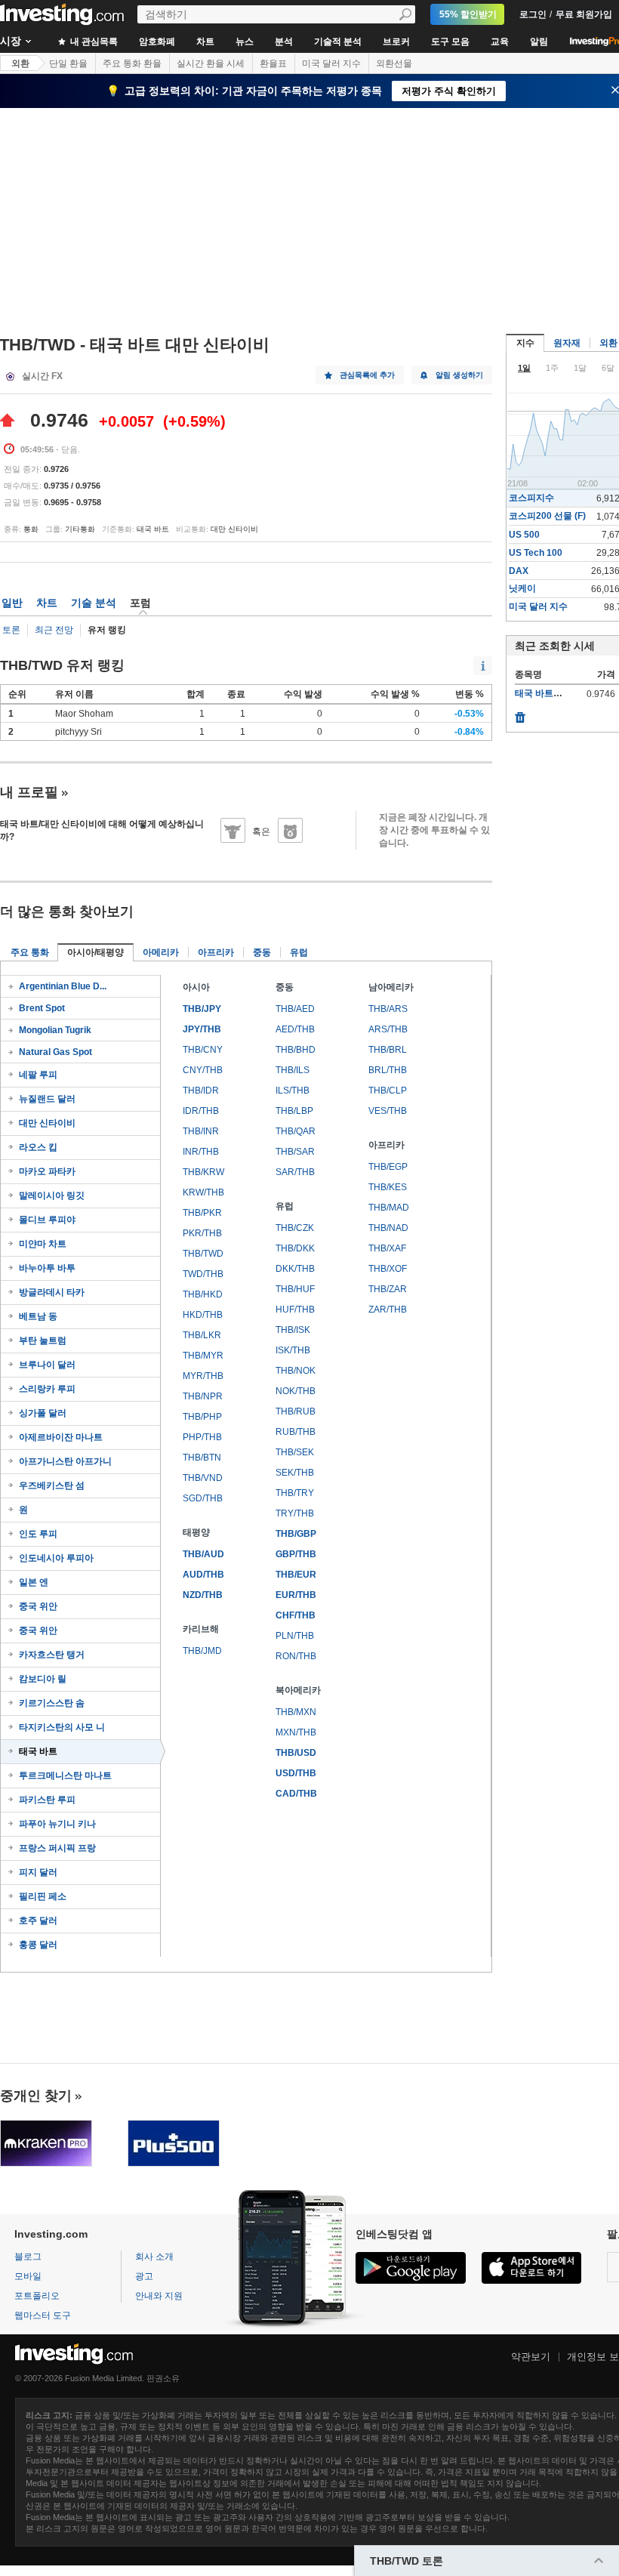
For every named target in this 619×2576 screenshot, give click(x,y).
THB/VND (203, 1478)
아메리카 (161, 952)
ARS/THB (388, 1029)
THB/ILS (293, 1070)
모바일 (28, 2276)
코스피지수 (531, 498)
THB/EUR (296, 1575)
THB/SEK (295, 1452)
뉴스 (245, 42)
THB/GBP (296, 1534)
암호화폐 (157, 42)
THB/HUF (295, 1289)
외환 (20, 63)
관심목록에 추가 (367, 375)
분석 (284, 42)
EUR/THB (296, 1595)
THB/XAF (387, 1248)
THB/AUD (203, 1554)
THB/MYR (203, 1356)
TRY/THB (295, 1513)
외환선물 (394, 63)
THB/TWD (203, 1254)
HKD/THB (203, 1315)
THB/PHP (202, 1417)
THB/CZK (295, 1228)
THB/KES (388, 1187)
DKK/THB (295, 1269)
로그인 (533, 14)
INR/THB (201, 1152)
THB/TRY (295, 1493)
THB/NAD (388, 1228)
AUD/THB (203, 1575)
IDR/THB (201, 1111)
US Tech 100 (536, 553)
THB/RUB (296, 1411)
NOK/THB (296, 1391)
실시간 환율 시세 (211, 63)
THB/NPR (203, 1396)
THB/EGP (388, 1167)
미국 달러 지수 (331, 63)
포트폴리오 (37, 2296)
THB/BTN (202, 1458)
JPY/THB (202, 1029)
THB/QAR (296, 1131)
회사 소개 (154, 2257)
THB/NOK (296, 1371)
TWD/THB (203, 1274)
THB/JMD (202, 1651)
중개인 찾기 (36, 2096)
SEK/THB (295, 1473)
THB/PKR (202, 1213)
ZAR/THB (388, 1310)
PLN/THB (295, 1636)
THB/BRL (388, 1050)
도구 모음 (450, 42)
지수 (525, 343)
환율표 (273, 63)
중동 (262, 952)
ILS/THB (293, 1091)
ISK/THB (293, 1350)
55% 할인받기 (468, 14)
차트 (205, 42)
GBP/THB (296, 1554)
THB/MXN (296, 1712)
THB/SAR (295, 1152)
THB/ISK (293, 1330)
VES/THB (388, 1111)
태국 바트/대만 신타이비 (564, 693)
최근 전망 (54, 630)
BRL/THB (388, 1070)
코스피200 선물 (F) (547, 516)
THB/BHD (296, 1050)
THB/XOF (388, 1269)
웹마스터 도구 (43, 2315)
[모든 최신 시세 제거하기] (520, 714)
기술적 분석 (338, 42)
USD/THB (296, 1773)
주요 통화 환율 (132, 63)
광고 (144, 2276)
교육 (500, 42)
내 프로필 (29, 792)
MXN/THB (296, 1732)
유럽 (299, 952)
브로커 (396, 42)
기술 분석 (94, 603)
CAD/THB (296, 1794)
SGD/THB (203, 1498)
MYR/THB (203, 1376)
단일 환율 (68, 63)
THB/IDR (201, 1091)
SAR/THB (295, 1172)
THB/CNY (203, 1050)
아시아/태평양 (95, 952)
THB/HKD (203, 1294)
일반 (12, 603)
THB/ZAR (388, 1289)
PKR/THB (202, 1233)
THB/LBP (294, 1111)
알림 (539, 42)
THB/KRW (203, 1172)
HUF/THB (295, 1310)
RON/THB (296, 1656)
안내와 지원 (159, 2296)
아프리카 (216, 952)
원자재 (567, 343)
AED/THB (295, 1029)
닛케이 (522, 588)
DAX (519, 571)
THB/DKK (295, 1248)
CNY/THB (203, 1070)
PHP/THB (202, 1437)
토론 (11, 630)
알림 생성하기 (459, 375)
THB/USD (296, 1753)
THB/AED (295, 1009)
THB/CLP (388, 1091)
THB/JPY (202, 1009)
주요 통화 (30, 952)
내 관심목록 (93, 42)
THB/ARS (388, 1009)
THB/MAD (389, 1208)
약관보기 (531, 2357)
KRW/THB (203, 1192)
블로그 (28, 2257)
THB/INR (201, 1131)
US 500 (524, 535)
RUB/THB (296, 1432)
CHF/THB (296, 1615)
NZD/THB (203, 1595)
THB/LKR (202, 1335)
